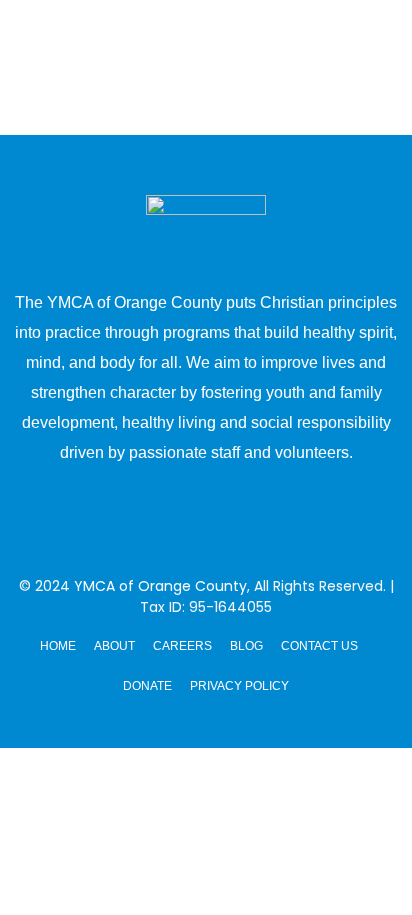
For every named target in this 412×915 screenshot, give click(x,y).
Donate (147, 686)
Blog (246, 646)
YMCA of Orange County (160, 586)
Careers (182, 646)
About (114, 646)
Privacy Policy (239, 686)
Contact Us (319, 646)
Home (58, 646)
